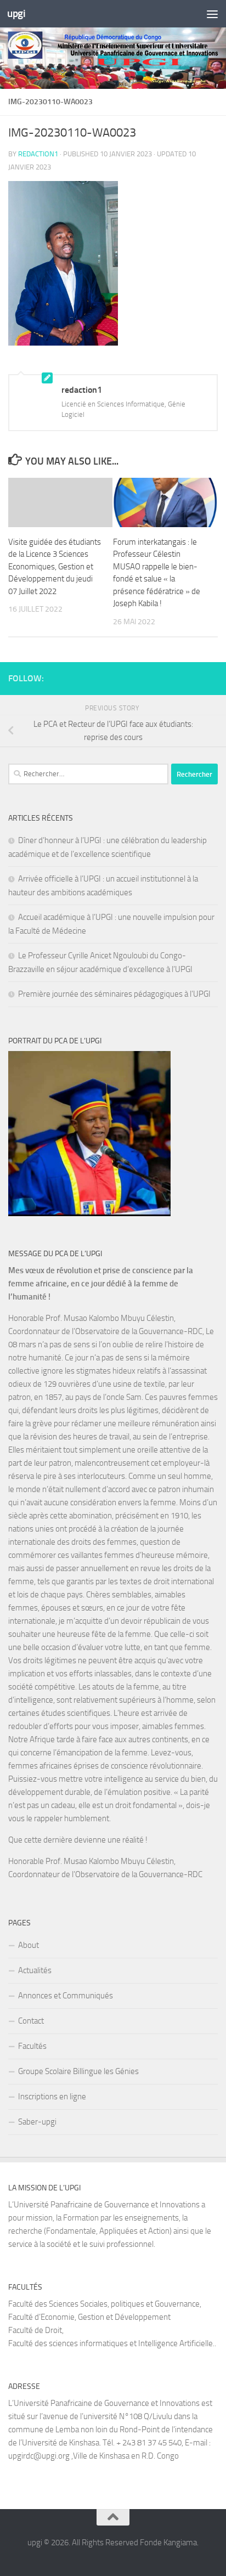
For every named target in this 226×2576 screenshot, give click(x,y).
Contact (31, 2021)
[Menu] (212, 14)
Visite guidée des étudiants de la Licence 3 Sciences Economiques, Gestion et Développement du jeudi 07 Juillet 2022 (55, 567)
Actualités (35, 1970)
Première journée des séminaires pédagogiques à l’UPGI (114, 994)
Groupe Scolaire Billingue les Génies (78, 2071)
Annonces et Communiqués (66, 1996)
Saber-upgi (37, 2122)
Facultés (32, 2046)
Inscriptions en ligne (52, 2097)
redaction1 (38, 154)
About (29, 1945)
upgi (16, 13)
